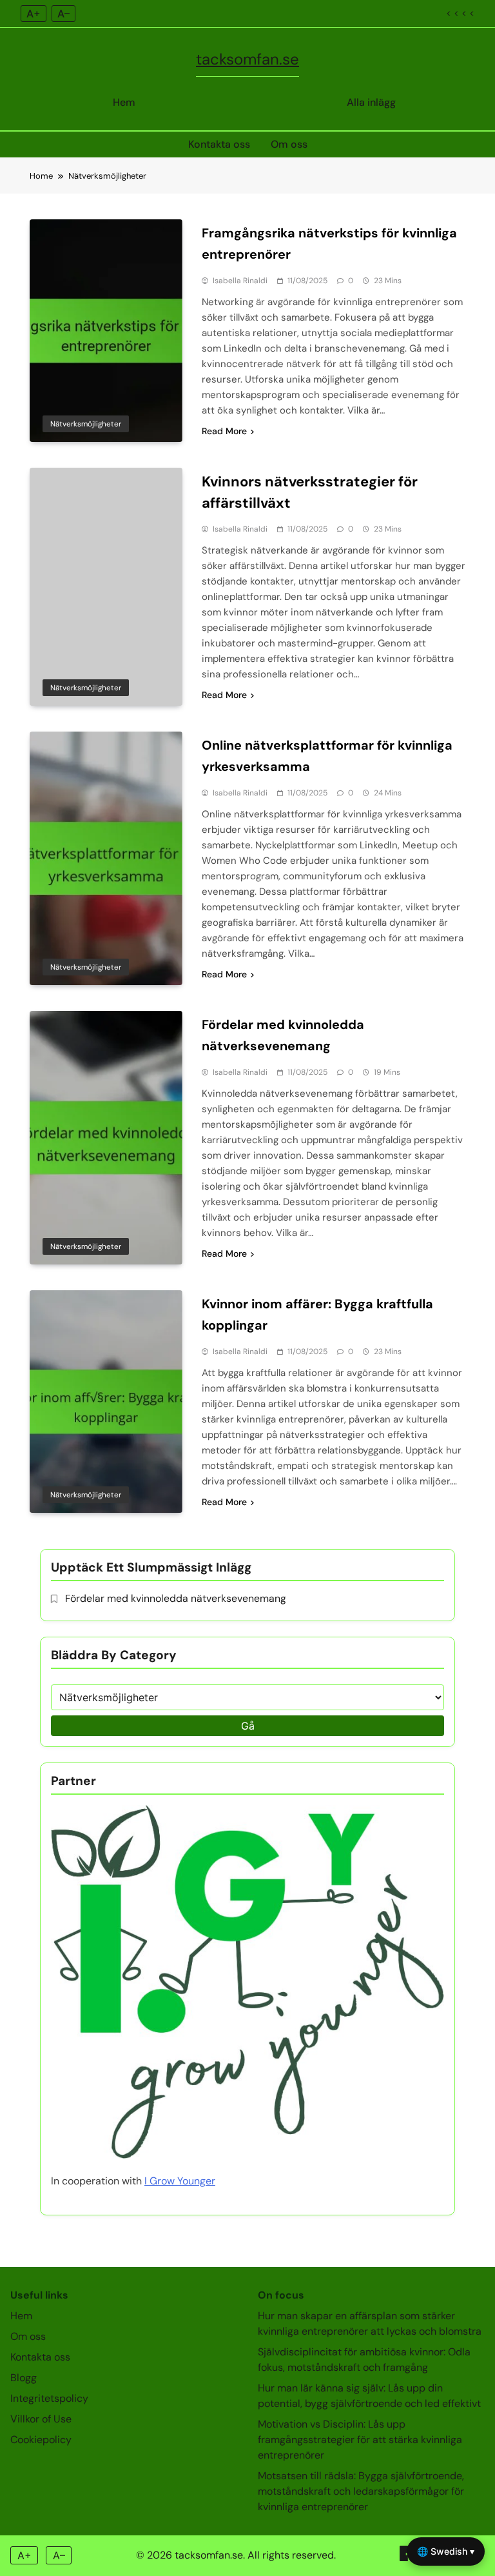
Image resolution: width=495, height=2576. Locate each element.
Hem (124, 102)
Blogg (24, 2378)
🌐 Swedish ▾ (446, 2551)
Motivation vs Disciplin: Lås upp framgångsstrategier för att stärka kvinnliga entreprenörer (360, 2440)
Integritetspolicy (49, 2398)
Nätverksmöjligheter (86, 424)
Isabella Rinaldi (240, 281)
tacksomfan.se (247, 59)
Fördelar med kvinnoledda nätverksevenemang (176, 1598)
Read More (224, 431)
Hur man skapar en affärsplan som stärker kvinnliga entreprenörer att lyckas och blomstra (370, 2323)
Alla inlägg (371, 102)
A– (63, 14)
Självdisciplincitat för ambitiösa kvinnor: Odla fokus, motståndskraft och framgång (364, 2360)
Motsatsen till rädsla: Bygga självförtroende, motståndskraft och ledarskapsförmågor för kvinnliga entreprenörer (361, 2491)
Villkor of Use (41, 2419)
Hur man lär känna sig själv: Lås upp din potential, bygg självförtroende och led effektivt (369, 2396)
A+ (34, 14)
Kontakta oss (219, 144)
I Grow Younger (180, 2181)
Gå (248, 1726)
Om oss (289, 144)
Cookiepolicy (41, 2440)
